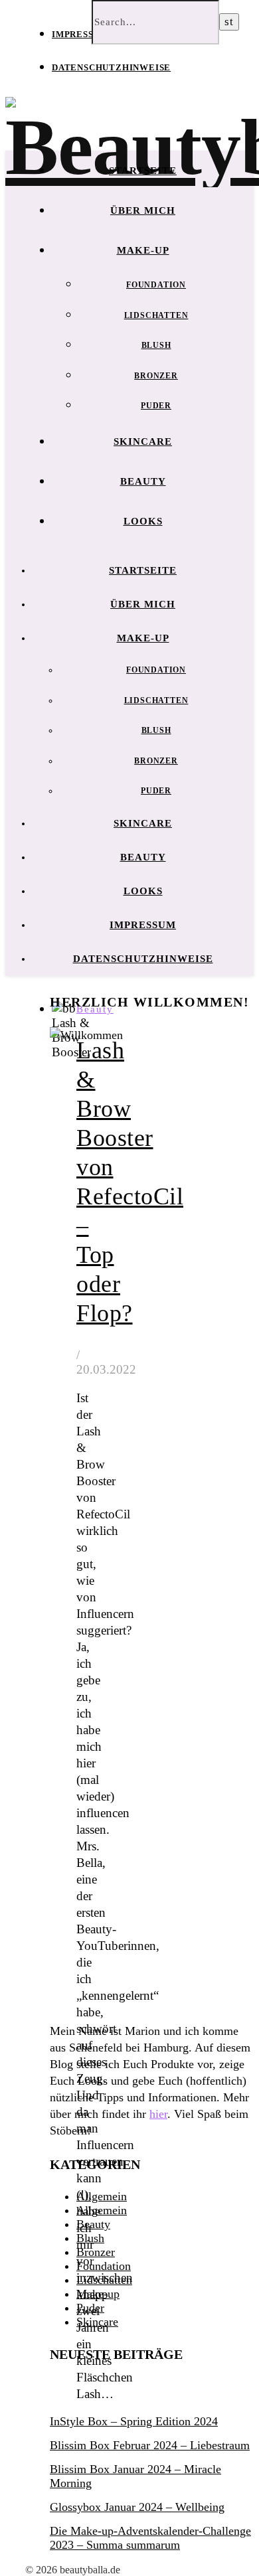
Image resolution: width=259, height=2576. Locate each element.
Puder (156, 406)
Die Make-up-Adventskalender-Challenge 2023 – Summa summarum (150, 2538)
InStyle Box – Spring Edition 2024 (134, 2421)
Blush (156, 345)
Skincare (143, 442)
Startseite (143, 171)
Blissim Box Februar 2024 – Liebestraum (150, 2445)
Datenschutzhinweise (111, 67)
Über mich (143, 210)
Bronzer (156, 376)
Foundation (156, 285)
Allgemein (102, 2196)
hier (158, 2114)
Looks (143, 521)
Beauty (143, 481)
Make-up (143, 250)
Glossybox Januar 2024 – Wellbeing (137, 2507)
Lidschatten (156, 315)
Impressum (80, 34)
